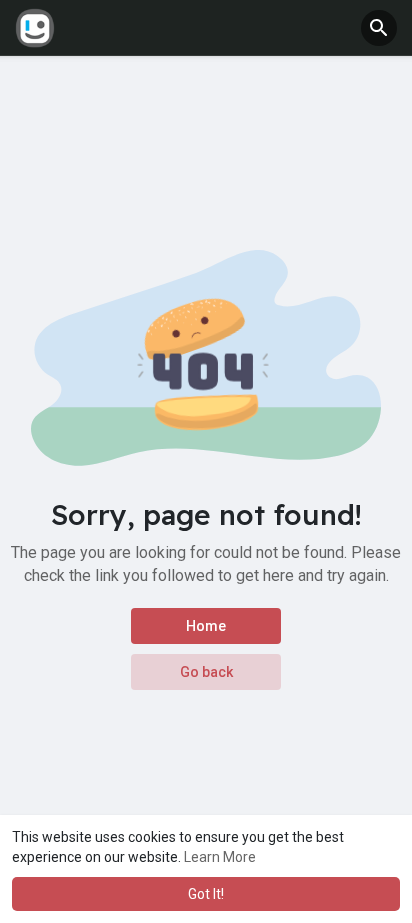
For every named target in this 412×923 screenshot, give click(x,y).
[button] (379, 28)
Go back (206, 672)
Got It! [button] (206, 894)
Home (206, 626)
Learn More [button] (220, 857)
